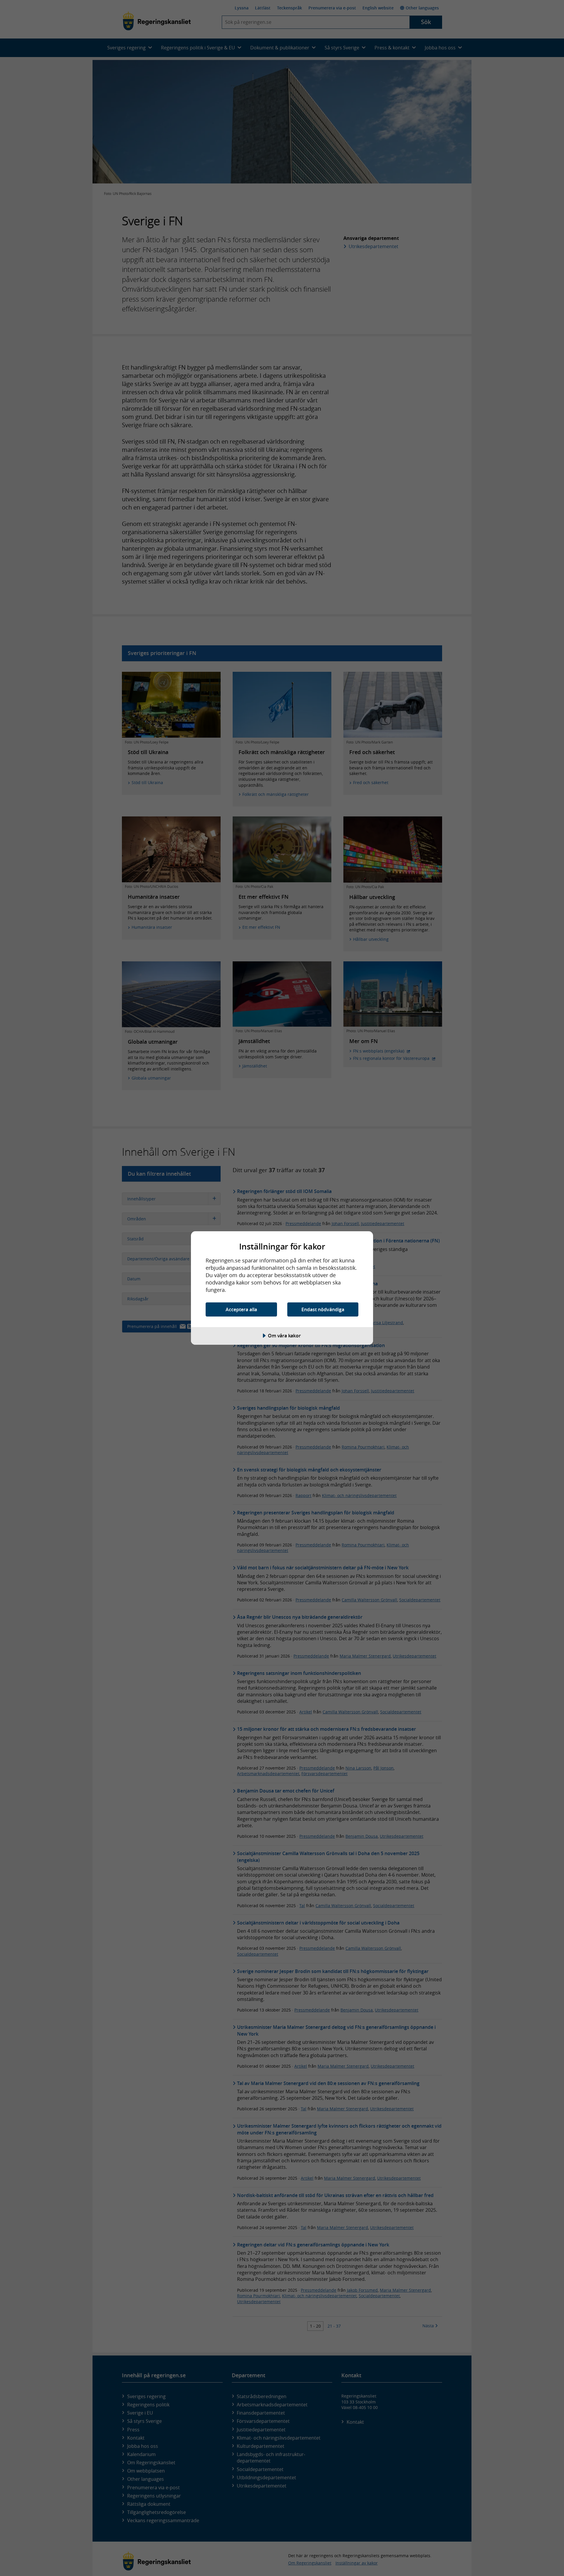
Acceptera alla (241, 1309)
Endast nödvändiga (323, 1309)
